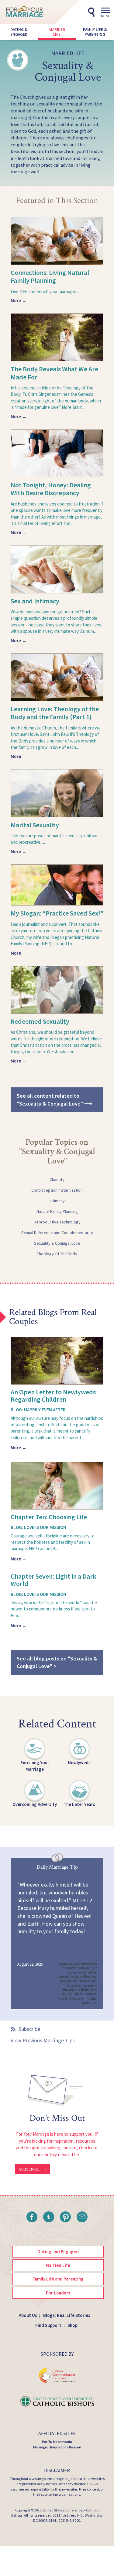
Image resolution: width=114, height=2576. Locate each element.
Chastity (57, 1180)
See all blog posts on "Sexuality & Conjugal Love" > (57, 1662)
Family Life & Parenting (95, 32)
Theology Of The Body (57, 1254)
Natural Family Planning (57, 1211)
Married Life (57, 32)
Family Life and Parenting (58, 2279)
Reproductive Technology (57, 1222)
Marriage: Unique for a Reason (57, 2447)
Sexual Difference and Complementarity (57, 1233)
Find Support (48, 2325)
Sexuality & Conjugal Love (57, 1243)
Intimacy (57, 1201)
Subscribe (29, 2029)
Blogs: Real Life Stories (67, 2315)
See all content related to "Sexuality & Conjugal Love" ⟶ (54, 1100)
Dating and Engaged (58, 2252)
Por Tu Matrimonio (57, 2442)
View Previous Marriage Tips (43, 2040)
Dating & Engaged (19, 32)
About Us (28, 2315)
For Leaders (58, 2293)
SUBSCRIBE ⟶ (33, 2169)
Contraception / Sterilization (57, 1190)
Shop (73, 2325)
